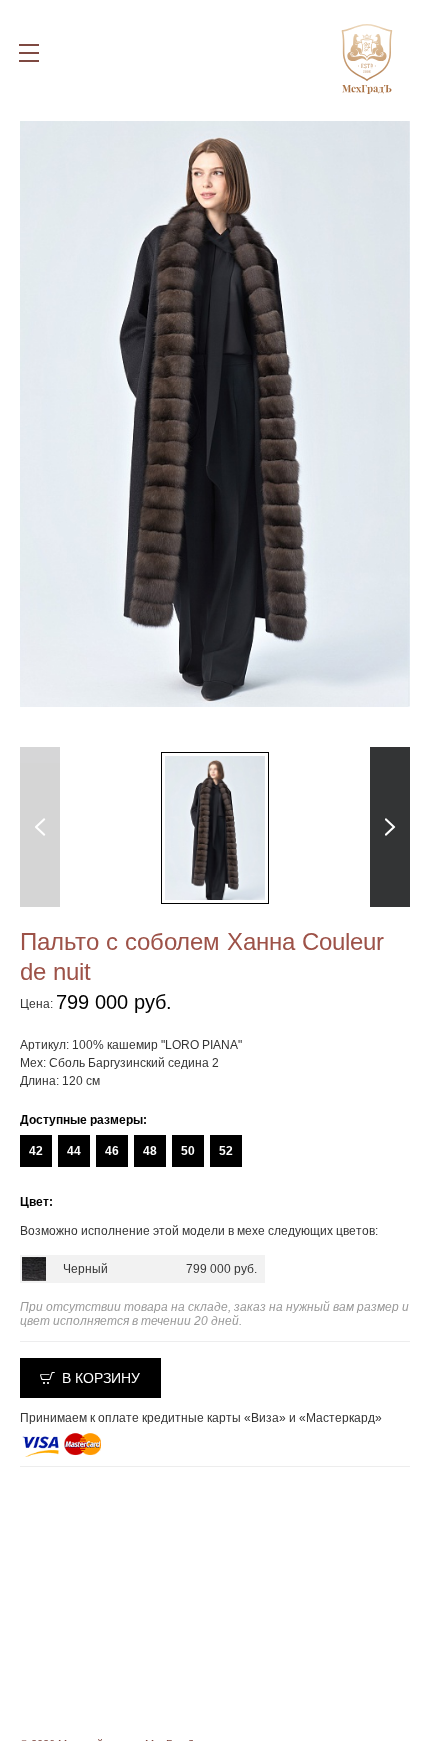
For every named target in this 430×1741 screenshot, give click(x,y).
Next (390, 827)
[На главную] (366, 53)
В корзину (101, 1378)
